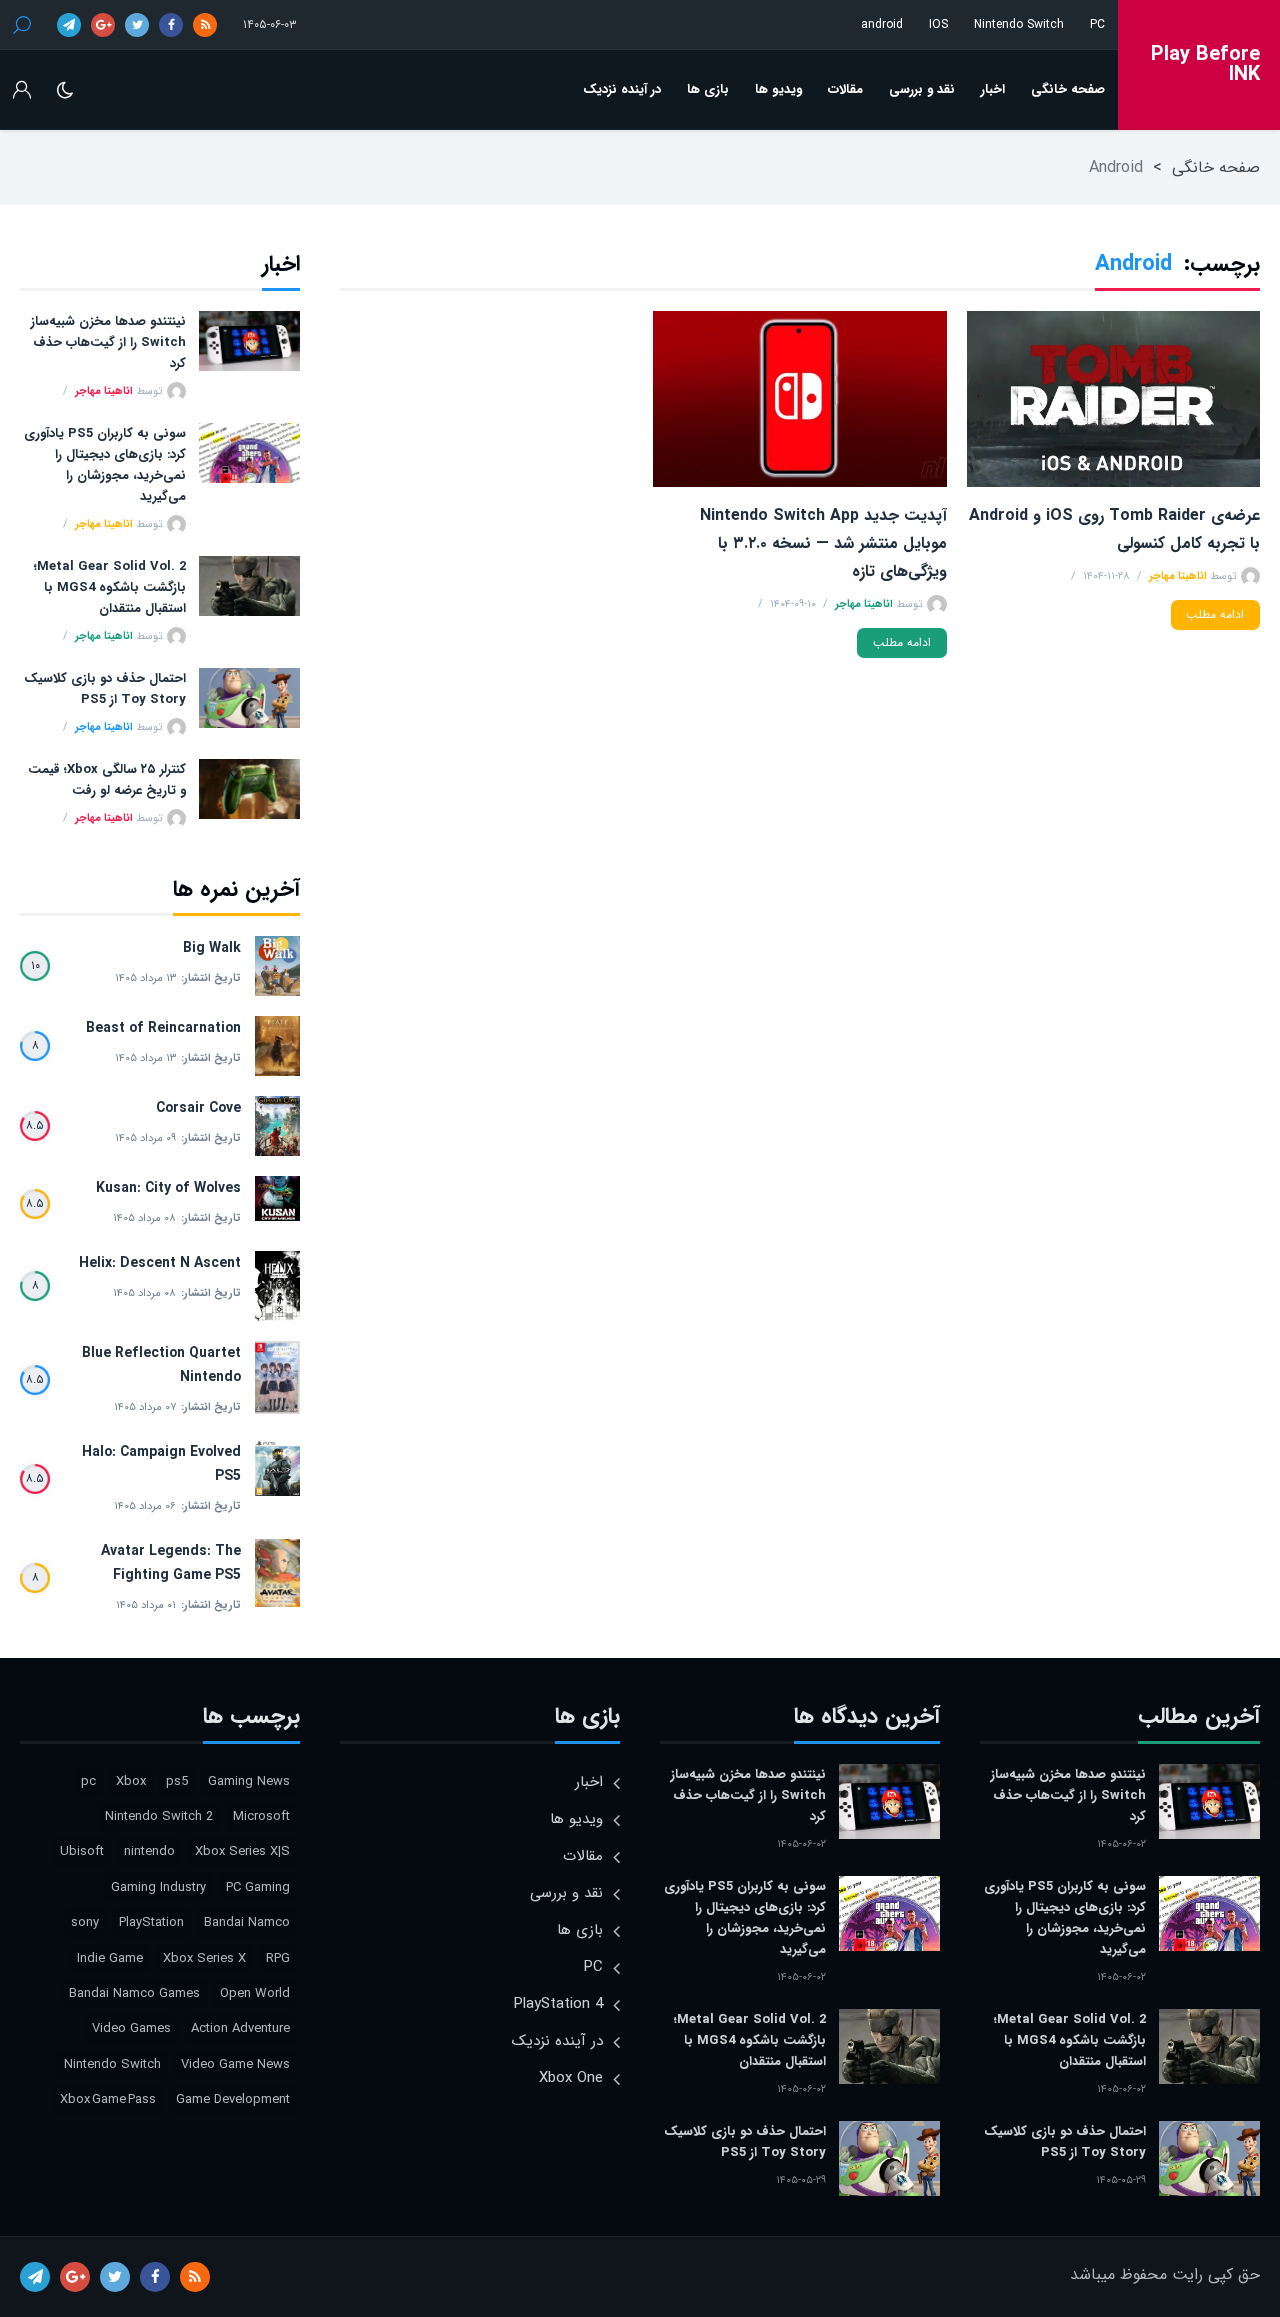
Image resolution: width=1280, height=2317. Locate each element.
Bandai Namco (247, 1922)
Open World (255, 1993)
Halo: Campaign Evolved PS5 (161, 1464)
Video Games (131, 2028)
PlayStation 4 (558, 2004)
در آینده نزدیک (622, 89)
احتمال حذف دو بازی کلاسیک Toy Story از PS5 (105, 689)
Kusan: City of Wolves (168, 1188)
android (882, 24)
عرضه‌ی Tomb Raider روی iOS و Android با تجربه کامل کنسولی (1114, 529)
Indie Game (110, 1958)
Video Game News (235, 2064)
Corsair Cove (198, 1108)
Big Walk (212, 948)
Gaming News (249, 1781)
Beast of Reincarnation (163, 1028)
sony (85, 1922)
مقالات (845, 89)
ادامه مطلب (1215, 614)
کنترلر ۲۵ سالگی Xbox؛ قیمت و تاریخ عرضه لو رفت (107, 780)
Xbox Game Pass (108, 2099)
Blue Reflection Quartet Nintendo (161, 1365)
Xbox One (571, 2078)
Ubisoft (82, 1851)
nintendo (149, 1851)
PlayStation (151, 1922)
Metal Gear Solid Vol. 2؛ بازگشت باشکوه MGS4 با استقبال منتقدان (110, 587)
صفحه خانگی (1068, 89)
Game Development (233, 2099)
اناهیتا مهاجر (1178, 576)
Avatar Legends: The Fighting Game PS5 (171, 1563)
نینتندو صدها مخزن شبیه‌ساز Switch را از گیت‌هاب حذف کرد (108, 342)
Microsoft (261, 1816)
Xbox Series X (204, 1958)
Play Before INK (1205, 65)
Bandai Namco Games (134, 1993)
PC (1097, 24)
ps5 (177, 1781)
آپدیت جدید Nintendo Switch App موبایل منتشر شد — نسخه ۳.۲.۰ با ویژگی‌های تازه (823, 543)
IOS (938, 24)
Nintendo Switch (1019, 24)
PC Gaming (258, 1887)
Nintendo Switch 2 (159, 1816)
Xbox (131, 1781)
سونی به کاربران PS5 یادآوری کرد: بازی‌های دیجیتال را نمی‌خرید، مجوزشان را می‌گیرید (105, 465)
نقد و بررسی (922, 89)
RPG (278, 1958)
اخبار (993, 89)
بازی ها (708, 89)
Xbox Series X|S (242, 1851)
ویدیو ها (778, 89)
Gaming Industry (158, 1887)
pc (88, 1781)
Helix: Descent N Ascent (160, 1263)
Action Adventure (240, 2028)
